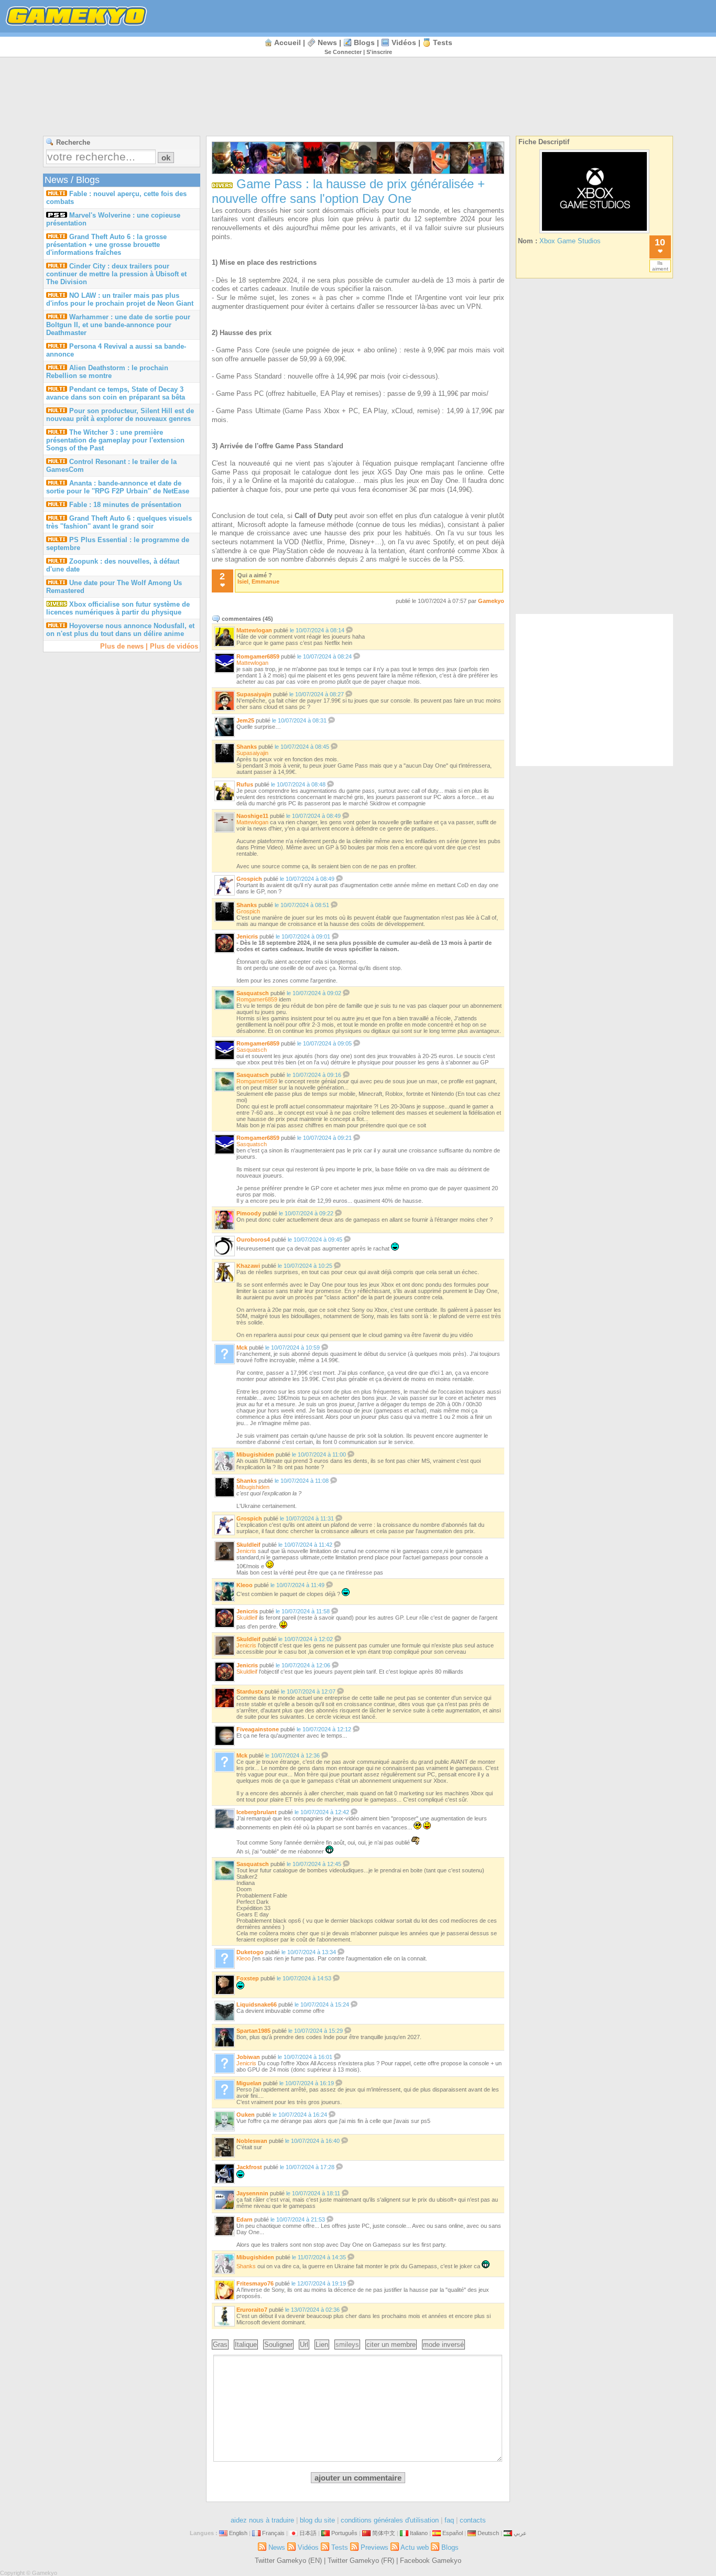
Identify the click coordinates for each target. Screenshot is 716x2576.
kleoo (245, 1585)
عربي (520, 2533)
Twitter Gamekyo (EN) (288, 2561)
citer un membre (391, 2345)
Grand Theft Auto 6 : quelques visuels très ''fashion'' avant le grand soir (119, 522)
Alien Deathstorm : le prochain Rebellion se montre (107, 372)
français (273, 2533)
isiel (243, 581)
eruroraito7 (252, 2310)
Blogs (364, 42)
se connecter (343, 52)
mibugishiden (255, 1454)
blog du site (317, 2520)
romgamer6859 (258, 656)
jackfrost (249, 2167)
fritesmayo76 (255, 2283)
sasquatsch (253, 993)
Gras (220, 2345)
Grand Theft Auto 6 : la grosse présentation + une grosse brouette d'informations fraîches (106, 245)
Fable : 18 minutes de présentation (125, 505)
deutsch (488, 2533)
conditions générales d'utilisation (390, 2520)
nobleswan (252, 2141)
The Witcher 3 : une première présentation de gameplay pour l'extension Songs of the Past (115, 440)
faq (449, 2520)
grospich (249, 879)
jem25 (245, 720)
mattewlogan (254, 630)
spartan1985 (253, 2031)
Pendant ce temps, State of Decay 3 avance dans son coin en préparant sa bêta (116, 393)
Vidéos (404, 42)
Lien (322, 2345)
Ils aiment (660, 266)
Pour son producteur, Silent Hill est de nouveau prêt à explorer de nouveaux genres (120, 415)
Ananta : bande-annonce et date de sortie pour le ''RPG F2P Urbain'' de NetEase (118, 487)
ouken (246, 2115)
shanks (247, 747)
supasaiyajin (254, 694)
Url (304, 2345)
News (327, 42)
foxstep (248, 1978)
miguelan (249, 2083)
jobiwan (248, 2057)
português (344, 2533)
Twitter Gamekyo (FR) (361, 2561)
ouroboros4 (253, 1240)
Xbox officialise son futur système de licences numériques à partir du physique (118, 608)
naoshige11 (252, 816)
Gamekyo (491, 601)
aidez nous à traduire (262, 2520)
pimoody (249, 1213)
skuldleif (248, 1545)
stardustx (250, 1691)
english (238, 2533)
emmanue (265, 581)
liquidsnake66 (257, 2004)
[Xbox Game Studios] (594, 233)
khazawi (248, 1266)
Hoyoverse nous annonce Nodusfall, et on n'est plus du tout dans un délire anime (120, 630)
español (453, 2533)
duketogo (250, 1952)
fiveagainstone (258, 1729)
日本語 (308, 2533)
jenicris (247, 936)
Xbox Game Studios (570, 241)
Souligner (278, 2345)
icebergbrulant (257, 1812)
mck (242, 1348)
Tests (443, 42)
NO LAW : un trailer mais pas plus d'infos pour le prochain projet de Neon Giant (120, 299)
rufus (245, 784)
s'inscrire (379, 52)
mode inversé (443, 2345)
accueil (288, 42)
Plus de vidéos (174, 646)
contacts (473, 2520)
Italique (246, 2345)
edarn (245, 2219)
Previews (375, 2547)
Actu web (415, 2547)
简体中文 (384, 2533)
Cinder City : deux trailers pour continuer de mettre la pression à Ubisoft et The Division (116, 274)
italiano (419, 2533)
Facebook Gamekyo (431, 2561)
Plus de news (122, 646)
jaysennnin (252, 2193)
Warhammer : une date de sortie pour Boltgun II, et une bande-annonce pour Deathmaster (118, 325)
